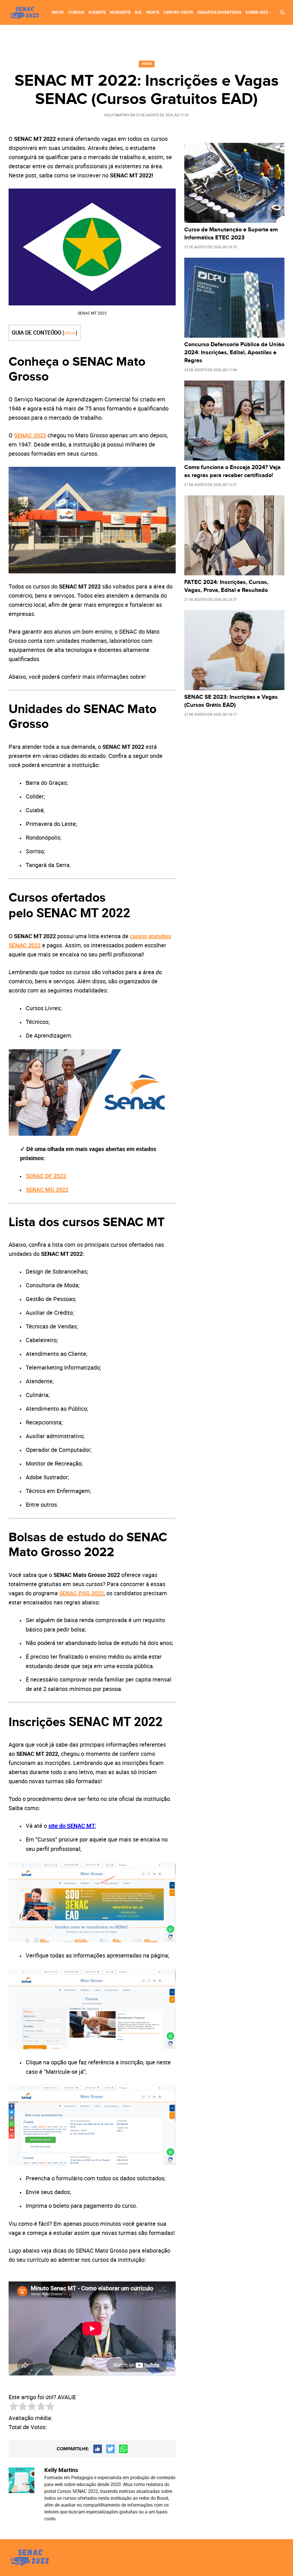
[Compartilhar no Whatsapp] (123, 2449)
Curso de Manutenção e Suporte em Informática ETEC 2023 (231, 234)
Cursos (76, 12)
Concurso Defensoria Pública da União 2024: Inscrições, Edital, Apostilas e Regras (234, 353)
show (70, 333)
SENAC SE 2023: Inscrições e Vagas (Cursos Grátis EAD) (231, 701)
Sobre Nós (257, 12)
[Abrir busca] (282, 12)
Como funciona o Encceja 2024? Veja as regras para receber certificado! (232, 471)
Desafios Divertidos (219, 12)
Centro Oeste (178, 12)
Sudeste (97, 12)
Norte (153, 12)
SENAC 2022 (30, 435)
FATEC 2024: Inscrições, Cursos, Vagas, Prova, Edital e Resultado (226, 586)
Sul (138, 12)
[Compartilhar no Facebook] (98, 2449)
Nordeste (120, 12)
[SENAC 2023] (26, 13)
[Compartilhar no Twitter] (110, 2449)
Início (58, 12)
